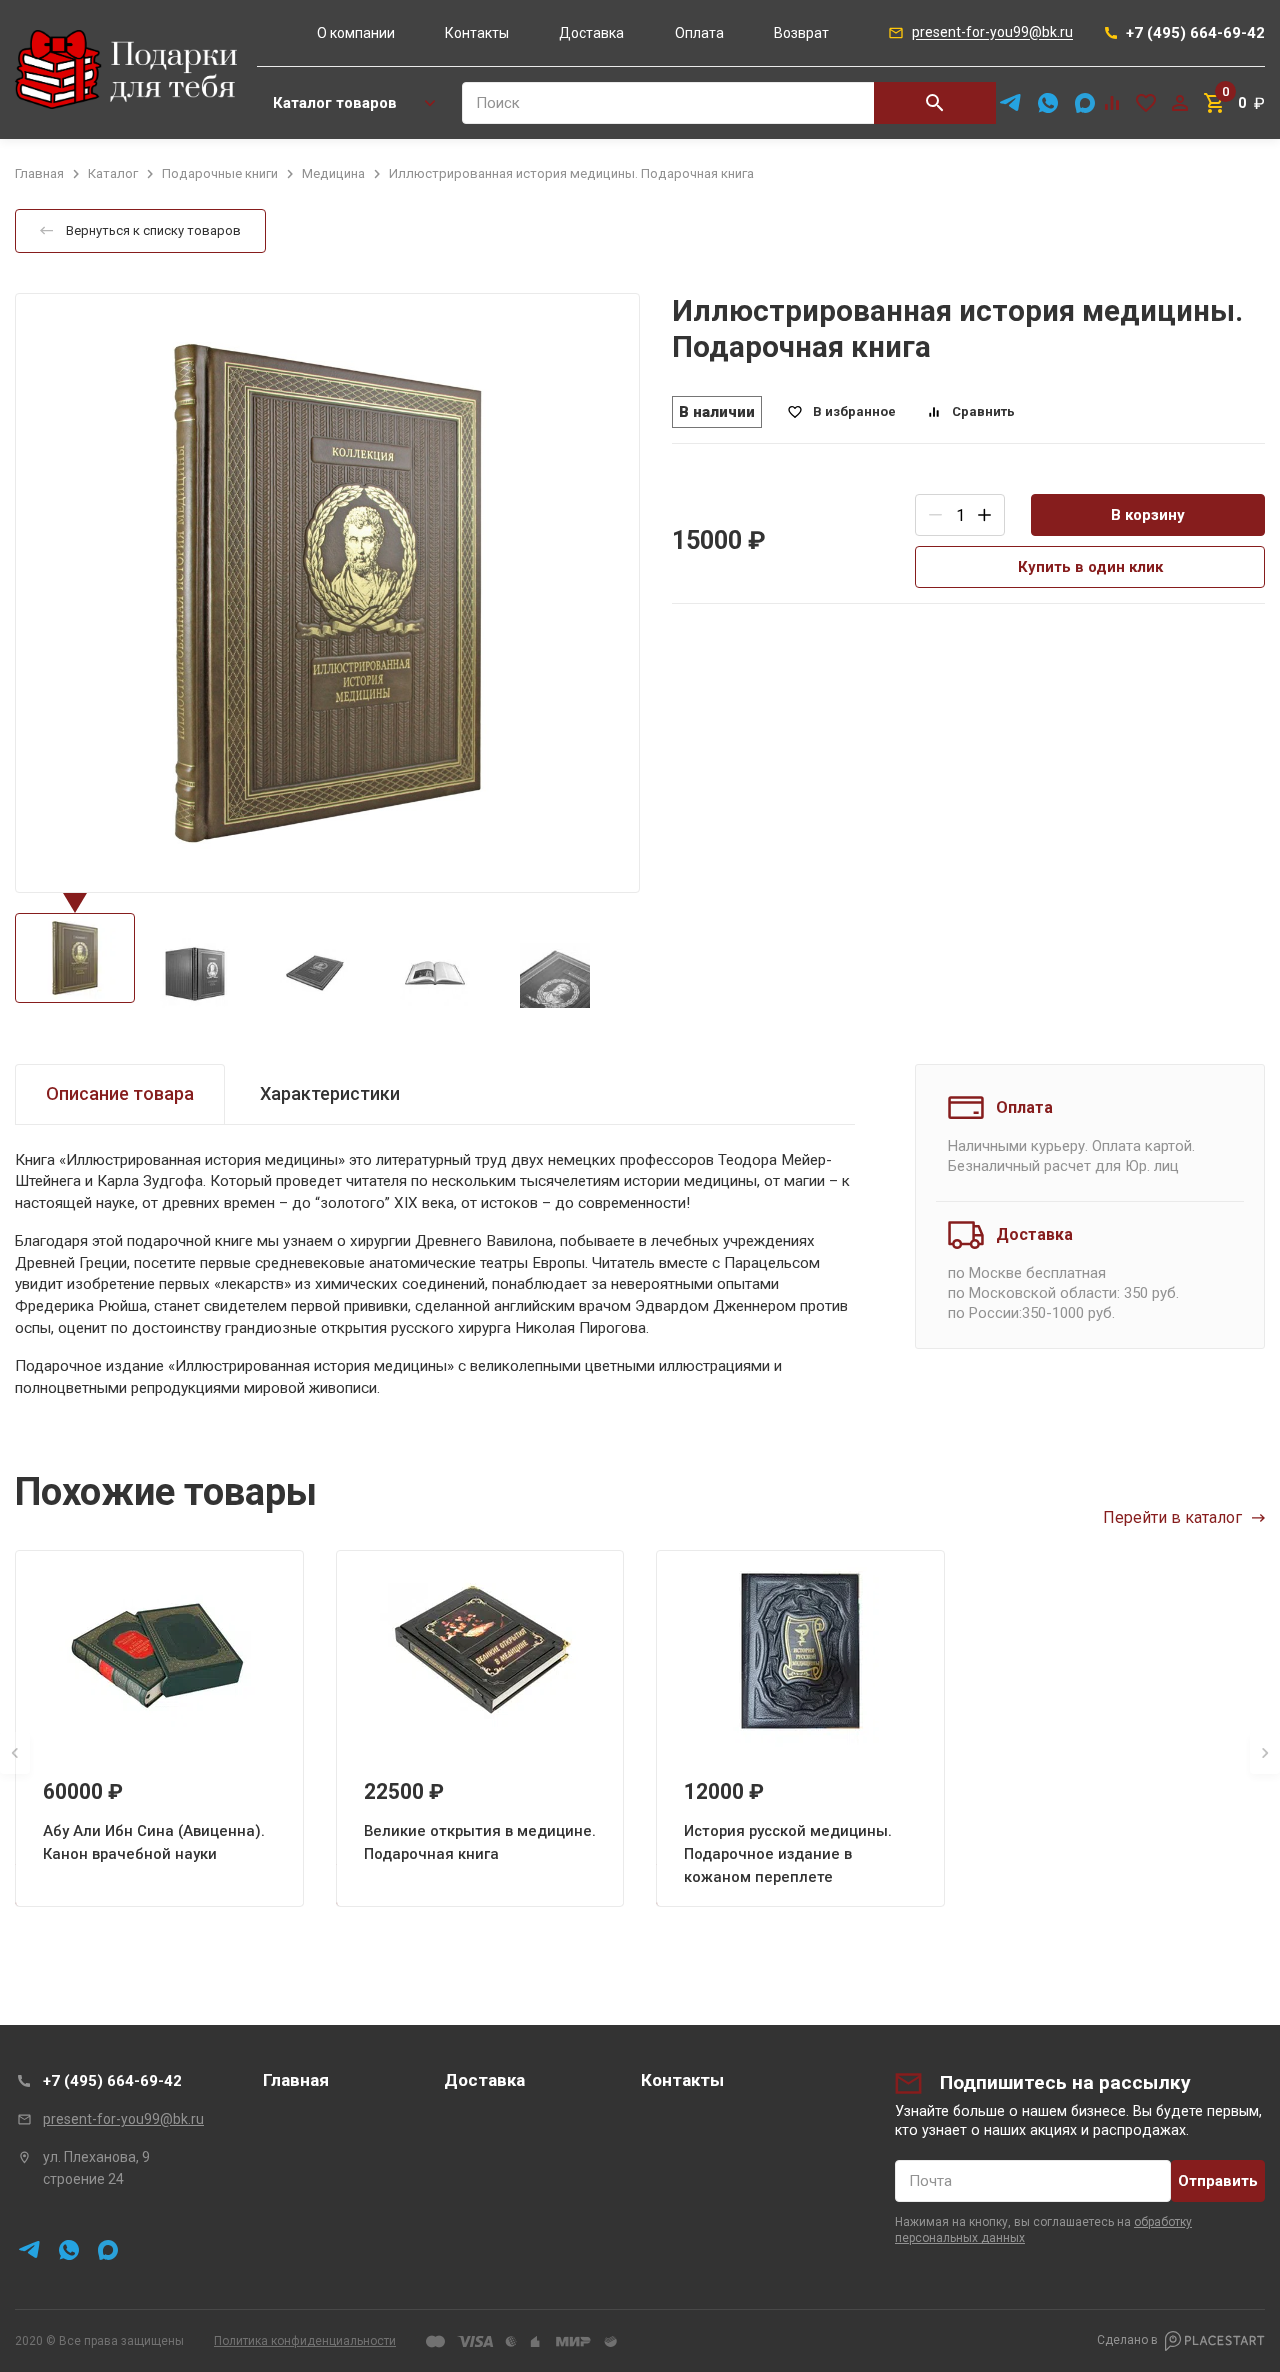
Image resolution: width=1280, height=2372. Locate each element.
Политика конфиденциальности (305, 2341)
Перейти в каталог (1172, 1517)
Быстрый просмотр (159, 1651)
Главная (296, 2080)
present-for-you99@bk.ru (123, 2119)
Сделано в (1127, 2341)
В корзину (1148, 515)
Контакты (477, 33)
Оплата (699, 33)
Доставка (591, 33)
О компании (356, 33)
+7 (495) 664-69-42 (112, 2081)
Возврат (801, 33)
